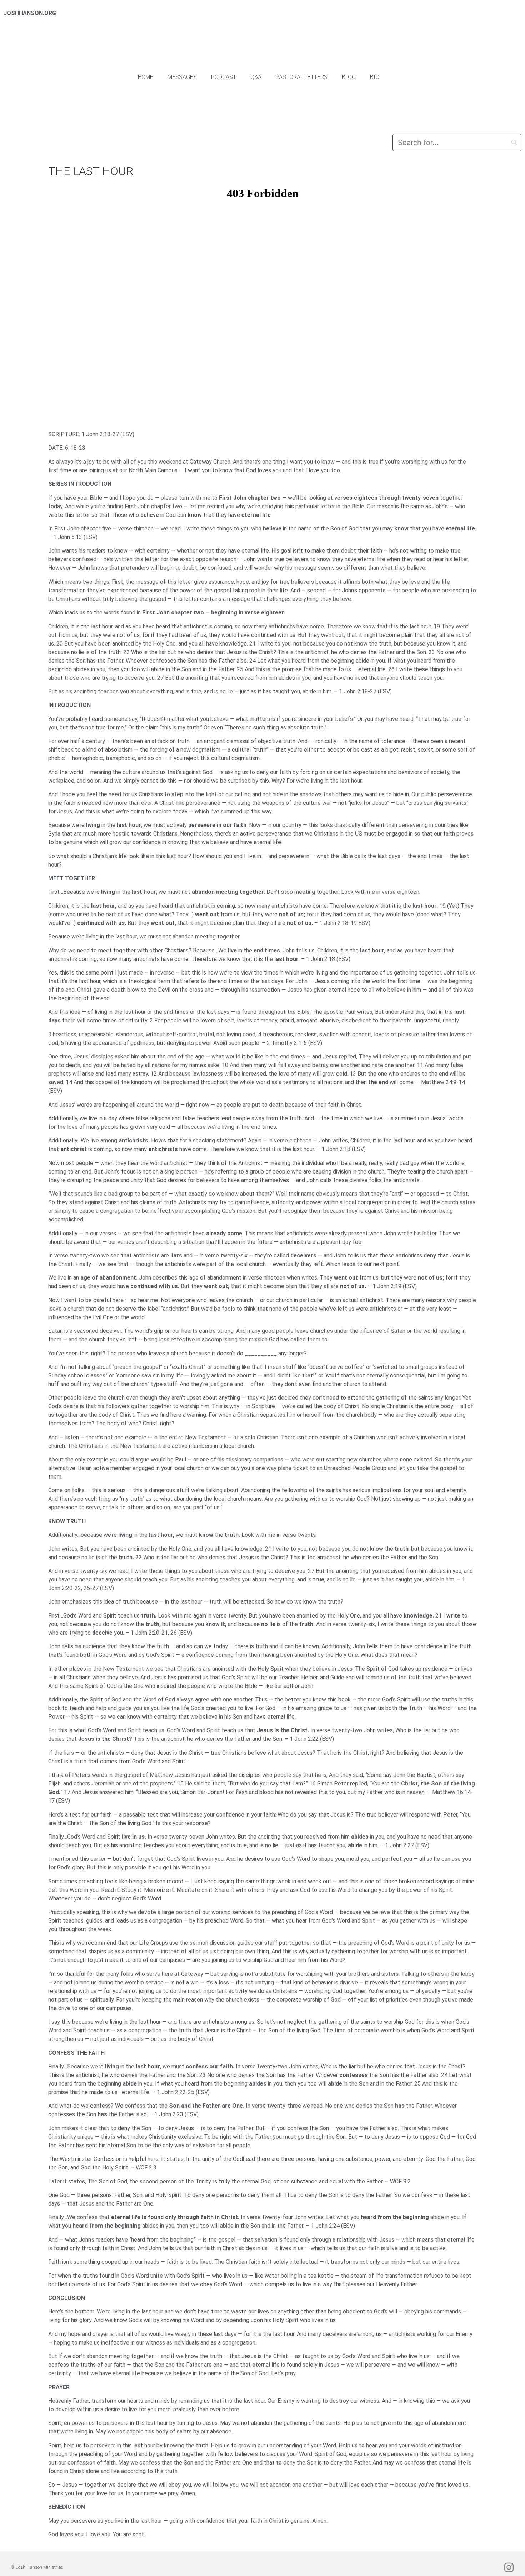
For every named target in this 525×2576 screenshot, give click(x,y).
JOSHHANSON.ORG (30, 13)
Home (146, 77)
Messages (182, 77)
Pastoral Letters (302, 77)
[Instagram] (509, 2567)
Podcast (224, 77)
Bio (375, 77)
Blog (349, 77)
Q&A (256, 77)
